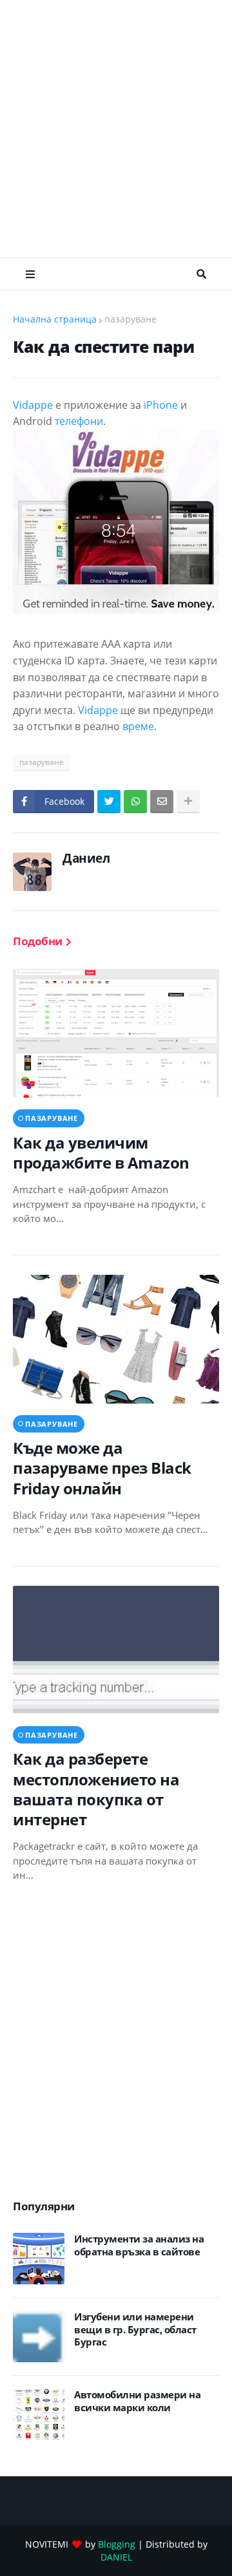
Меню (30, 274)
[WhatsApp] (135, 802)
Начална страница (55, 319)
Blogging (117, 2544)
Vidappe (33, 405)
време (138, 726)
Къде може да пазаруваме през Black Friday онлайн (102, 1468)
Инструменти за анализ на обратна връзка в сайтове (139, 2245)
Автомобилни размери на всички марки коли (137, 2401)
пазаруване (130, 319)
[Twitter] (109, 802)
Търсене (201, 274)
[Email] (162, 802)
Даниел (86, 858)
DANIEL (116, 2557)
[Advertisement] (116, 129)
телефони (79, 421)
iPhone (161, 405)
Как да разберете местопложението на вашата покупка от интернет (96, 1789)
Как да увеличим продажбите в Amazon (101, 1152)
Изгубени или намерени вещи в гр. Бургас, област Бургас (135, 2329)
